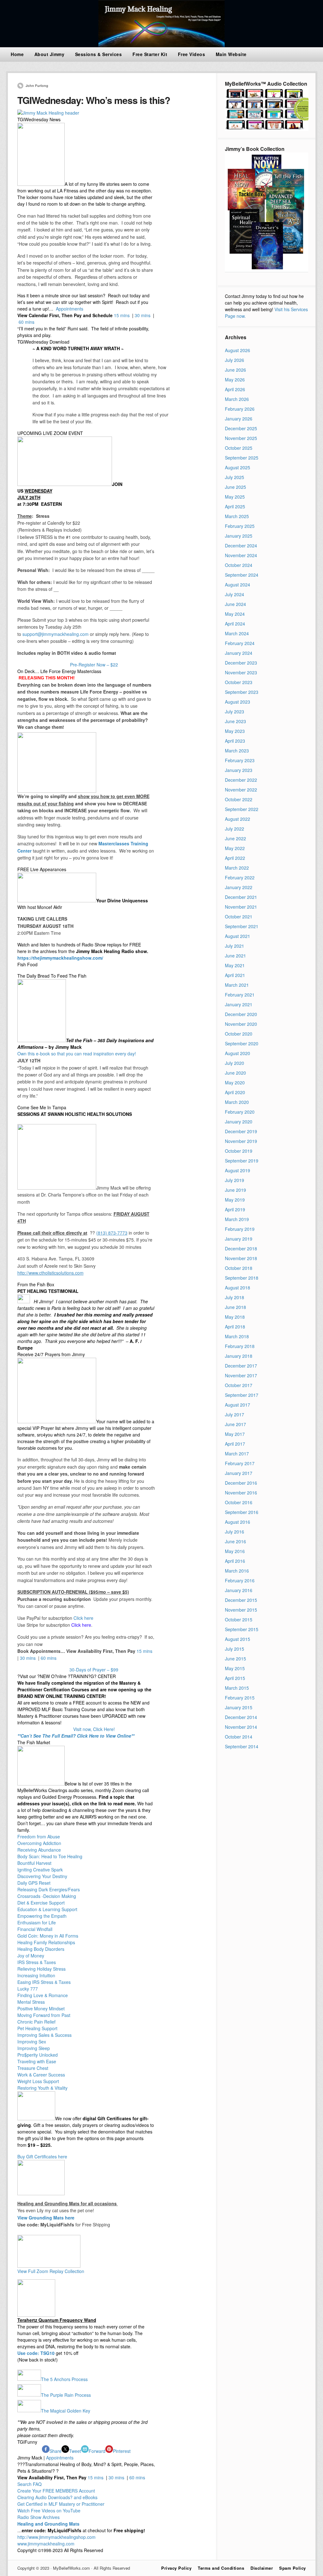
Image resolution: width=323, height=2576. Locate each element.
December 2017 (241, 1366)
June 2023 (235, 721)
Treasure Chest (33, 2068)
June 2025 (235, 487)
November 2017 (241, 1375)
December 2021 (241, 897)
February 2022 (240, 877)
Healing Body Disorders (41, 1949)
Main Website (231, 54)
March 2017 (237, 1454)
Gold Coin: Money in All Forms (48, 1936)
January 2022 (239, 887)
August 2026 (238, 350)
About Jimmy (50, 54)
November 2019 (241, 1141)
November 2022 (241, 790)
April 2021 (235, 975)
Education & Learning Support (47, 1909)
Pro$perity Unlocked (38, 2055)
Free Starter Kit (150, 54)
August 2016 (238, 1522)
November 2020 (241, 1024)
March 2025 (237, 516)
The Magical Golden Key (66, 2410)
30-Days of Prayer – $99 (94, 1670)
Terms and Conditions (221, 2568)
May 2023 (235, 731)
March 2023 (237, 751)
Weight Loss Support (38, 2081)
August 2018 (238, 1288)
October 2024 (239, 565)
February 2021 (240, 995)
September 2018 (242, 1278)
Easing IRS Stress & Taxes (44, 1982)
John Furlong (37, 86)
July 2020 (235, 1063)
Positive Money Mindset (41, 2008)
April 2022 (235, 858)
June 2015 (235, 1659)
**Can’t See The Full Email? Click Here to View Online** (76, 1736)
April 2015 (235, 1678)
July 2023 (235, 711)
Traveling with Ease (37, 2061)
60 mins (26, 322)
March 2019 (237, 1219)
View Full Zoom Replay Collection (51, 2271)
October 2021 (239, 917)
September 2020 (242, 1043)
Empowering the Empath (42, 1916)
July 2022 (235, 829)
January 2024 (239, 653)
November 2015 (241, 1610)
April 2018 (235, 1327)
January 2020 (239, 1122)
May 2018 (235, 1317)
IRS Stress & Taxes (37, 1962)
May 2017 (235, 1434)
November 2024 (241, 555)
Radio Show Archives (38, 2517)
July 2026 (235, 360)
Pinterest (122, 2451)
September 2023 (242, 692)
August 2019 (238, 1170)
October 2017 (239, 1385)
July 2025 (235, 477)
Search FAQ (29, 2484)
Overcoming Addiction (39, 1843)
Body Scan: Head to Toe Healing (50, 1856)
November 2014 (241, 1727)
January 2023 (239, 770)
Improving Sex (32, 2042)
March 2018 (237, 1336)
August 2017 (238, 1405)
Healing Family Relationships (46, 1942)
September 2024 (242, 575)
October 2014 (239, 1737)
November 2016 (241, 1493)
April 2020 (235, 1092)
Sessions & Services (99, 54)
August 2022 (238, 819)
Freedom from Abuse (39, 1836)
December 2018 (241, 1248)
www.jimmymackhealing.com (46, 2544)
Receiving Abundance (39, 1850)
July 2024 (235, 594)
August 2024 (238, 585)
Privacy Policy (176, 2568)
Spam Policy (293, 2568)
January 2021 (239, 1004)
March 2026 (237, 399)
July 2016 (235, 1532)
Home (17, 54)
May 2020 (235, 1082)
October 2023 (239, 682)
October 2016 (239, 1502)
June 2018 (235, 1307)
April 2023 (235, 741)
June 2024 (235, 604)
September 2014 (242, 1746)
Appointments (70, 309)
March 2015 (237, 1688)
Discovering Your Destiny (42, 1876)
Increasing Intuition (36, 1975)
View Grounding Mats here (46, 2218)
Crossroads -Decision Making (47, 1896)
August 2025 (238, 467)
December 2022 (241, 780)
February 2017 (240, 1463)
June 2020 (235, 1073)
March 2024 (237, 633)
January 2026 (239, 419)
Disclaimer (262, 2568)
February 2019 (240, 1229)
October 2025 (239, 448)
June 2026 (235, 370)
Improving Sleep (34, 2048)
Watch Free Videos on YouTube (49, 2510)
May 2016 (235, 1551)
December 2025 (241, 428)
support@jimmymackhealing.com (56, 634)
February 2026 (240, 409)
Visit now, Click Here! (94, 1729)
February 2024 (240, 643)
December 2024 (241, 545)
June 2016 (235, 1541)
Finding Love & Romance (43, 1995)
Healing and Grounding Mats (48, 2524)
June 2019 (235, 1190)
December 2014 (241, 1717)
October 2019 (239, 1151)
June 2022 (235, 838)
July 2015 (235, 1649)
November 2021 (241, 907)
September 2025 (242, 458)
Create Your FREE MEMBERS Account (57, 2491)
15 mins (122, 315)
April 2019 (235, 1209)
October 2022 (239, 799)
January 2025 (239, 536)
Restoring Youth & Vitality (42, 2088)
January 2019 (239, 1239)
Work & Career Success (41, 2075)
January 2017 (239, 1473)
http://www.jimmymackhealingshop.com (56, 2537)
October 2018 (239, 1268)
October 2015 (239, 1619)
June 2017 (235, 1424)
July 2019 (235, 1180)
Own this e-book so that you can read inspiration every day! (77, 1054)
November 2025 (241, 438)
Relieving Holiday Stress (41, 1969)
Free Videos (192, 54)
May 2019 (235, 1200)
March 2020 (237, 1102)
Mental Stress (31, 2002)
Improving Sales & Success (44, 2035)
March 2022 (237, 868)
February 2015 (240, 1698)
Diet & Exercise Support (41, 1903)
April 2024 (235, 624)
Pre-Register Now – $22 (94, 665)
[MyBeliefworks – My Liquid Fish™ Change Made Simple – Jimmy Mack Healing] (161, 45)
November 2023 (241, 672)
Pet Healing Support (37, 2028)
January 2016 (239, 1590)
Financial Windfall (35, 1929)
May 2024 (235, 614)
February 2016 (240, 1580)
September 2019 (242, 1161)
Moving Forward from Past (44, 2015)
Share (56, 2451)
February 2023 (240, 760)
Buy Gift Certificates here (42, 2156)
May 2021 (235, 965)
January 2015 (239, 1707)
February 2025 (240, 526)
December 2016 (241, 1483)
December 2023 (241, 663)
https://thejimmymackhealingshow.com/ (60, 958)
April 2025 (235, 506)
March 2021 (237, 985)
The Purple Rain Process (66, 2395)
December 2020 (241, 1014)
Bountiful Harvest (34, 1863)
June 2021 (235, 956)
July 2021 (235, 946)
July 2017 (235, 1414)
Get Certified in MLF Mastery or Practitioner (61, 2504)
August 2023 (238, 702)
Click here (83, 1618)
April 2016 (235, 1561)
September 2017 (242, 1395)
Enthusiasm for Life (37, 1922)
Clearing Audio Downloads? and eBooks (57, 2497)
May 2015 (235, 1668)
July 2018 (235, 1297)
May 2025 (235, 497)
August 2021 (238, 936)
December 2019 (241, 1131)
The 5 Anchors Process (64, 2379)
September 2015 (242, 1629)
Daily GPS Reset (34, 1883)
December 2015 (241, 1600)
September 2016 (242, 1512)
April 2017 (235, 1444)
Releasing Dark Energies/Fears (49, 1889)
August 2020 (238, 1053)
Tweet (75, 2451)
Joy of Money (31, 1956)
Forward (97, 2451)
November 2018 (241, 1258)
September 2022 (242, 809)
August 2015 (238, 1639)
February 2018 (240, 1346)
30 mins (143, 315)
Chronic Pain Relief (36, 2022)
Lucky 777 (28, 1989)
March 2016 (237, 1571)
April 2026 (235, 389)
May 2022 (235, 848)
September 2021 (242, 926)
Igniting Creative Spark (40, 1870)
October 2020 (239, 1034)
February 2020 (240, 1112)
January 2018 (239, 1356)
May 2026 (235, 380)
